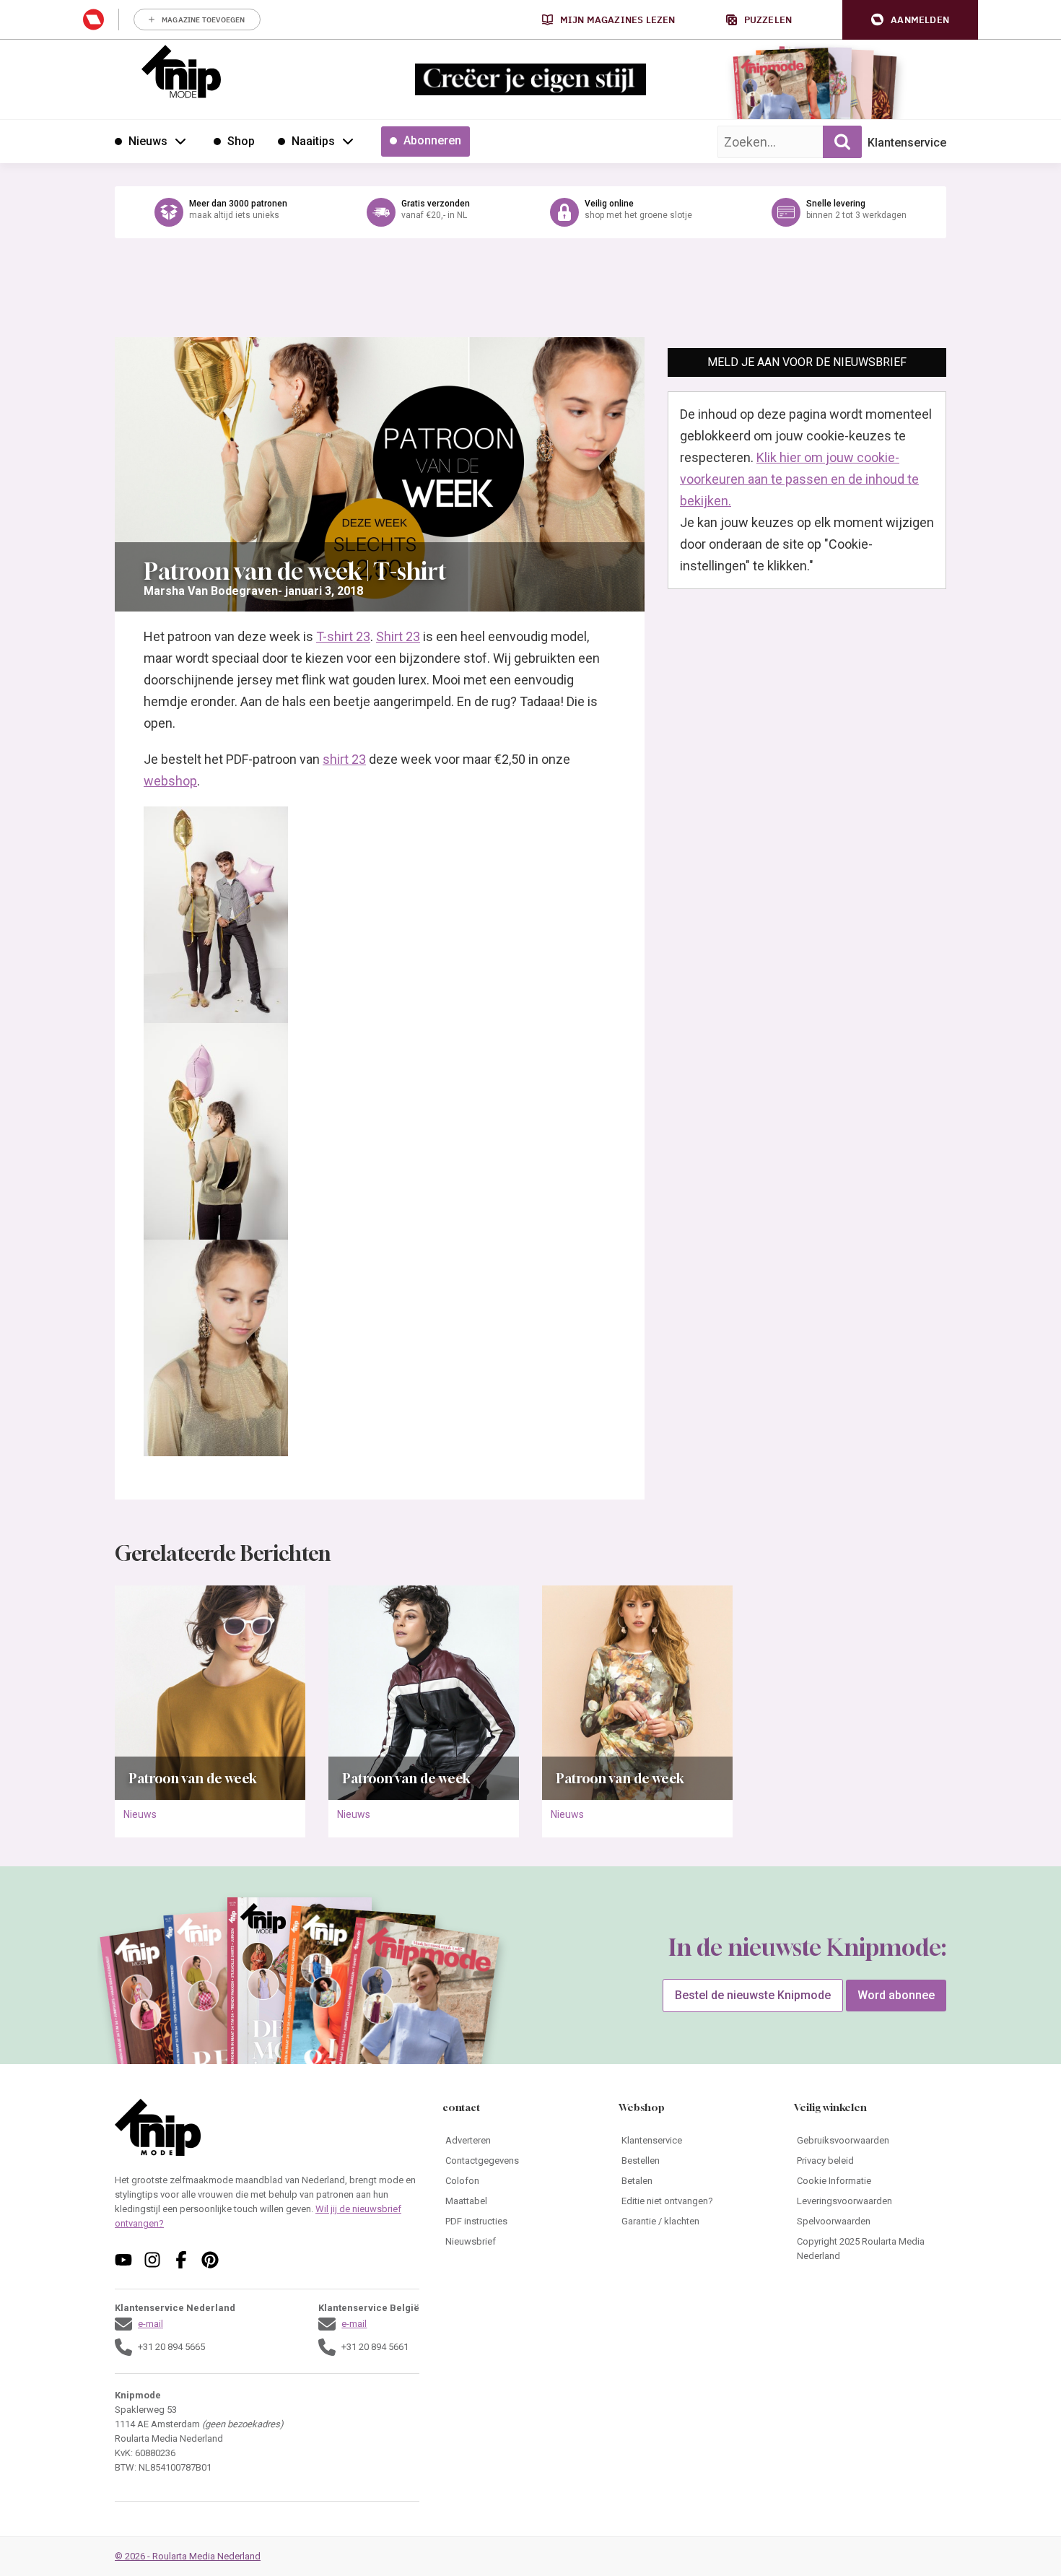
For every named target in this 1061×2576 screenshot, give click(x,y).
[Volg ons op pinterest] (210, 2260)
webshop (170, 781)
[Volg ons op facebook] (181, 2260)
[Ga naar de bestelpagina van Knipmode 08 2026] (772, 91)
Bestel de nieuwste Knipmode (753, 1995)
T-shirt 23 (343, 636)
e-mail (150, 2324)
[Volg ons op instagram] (152, 2260)
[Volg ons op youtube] (123, 2260)
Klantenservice (907, 143)
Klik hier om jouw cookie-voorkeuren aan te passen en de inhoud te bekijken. (799, 479)
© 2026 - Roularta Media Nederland (188, 2556)
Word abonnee (896, 1995)
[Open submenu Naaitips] (348, 141)
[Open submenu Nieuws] (180, 141)
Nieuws (140, 1814)
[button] (910, 20)
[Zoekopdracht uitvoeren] (842, 142)
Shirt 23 (398, 636)
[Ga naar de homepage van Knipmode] (181, 71)
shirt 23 (344, 759)
